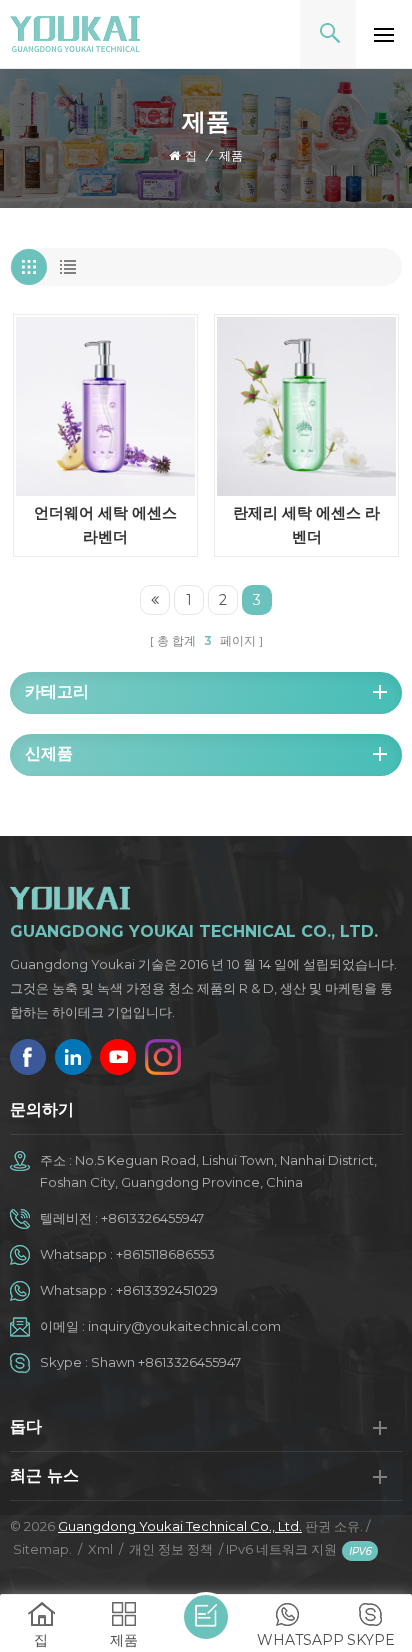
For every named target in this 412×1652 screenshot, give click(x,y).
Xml (100, 1549)
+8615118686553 (165, 1254)
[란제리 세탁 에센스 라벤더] (306, 406)
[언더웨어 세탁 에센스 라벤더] (105, 406)
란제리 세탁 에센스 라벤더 (306, 524)
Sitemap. (42, 1549)
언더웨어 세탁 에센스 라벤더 (105, 524)
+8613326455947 (152, 1218)
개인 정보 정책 (171, 1549)
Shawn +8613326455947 (166, 1362)
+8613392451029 (167, 1290)
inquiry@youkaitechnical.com (184, 1326)
